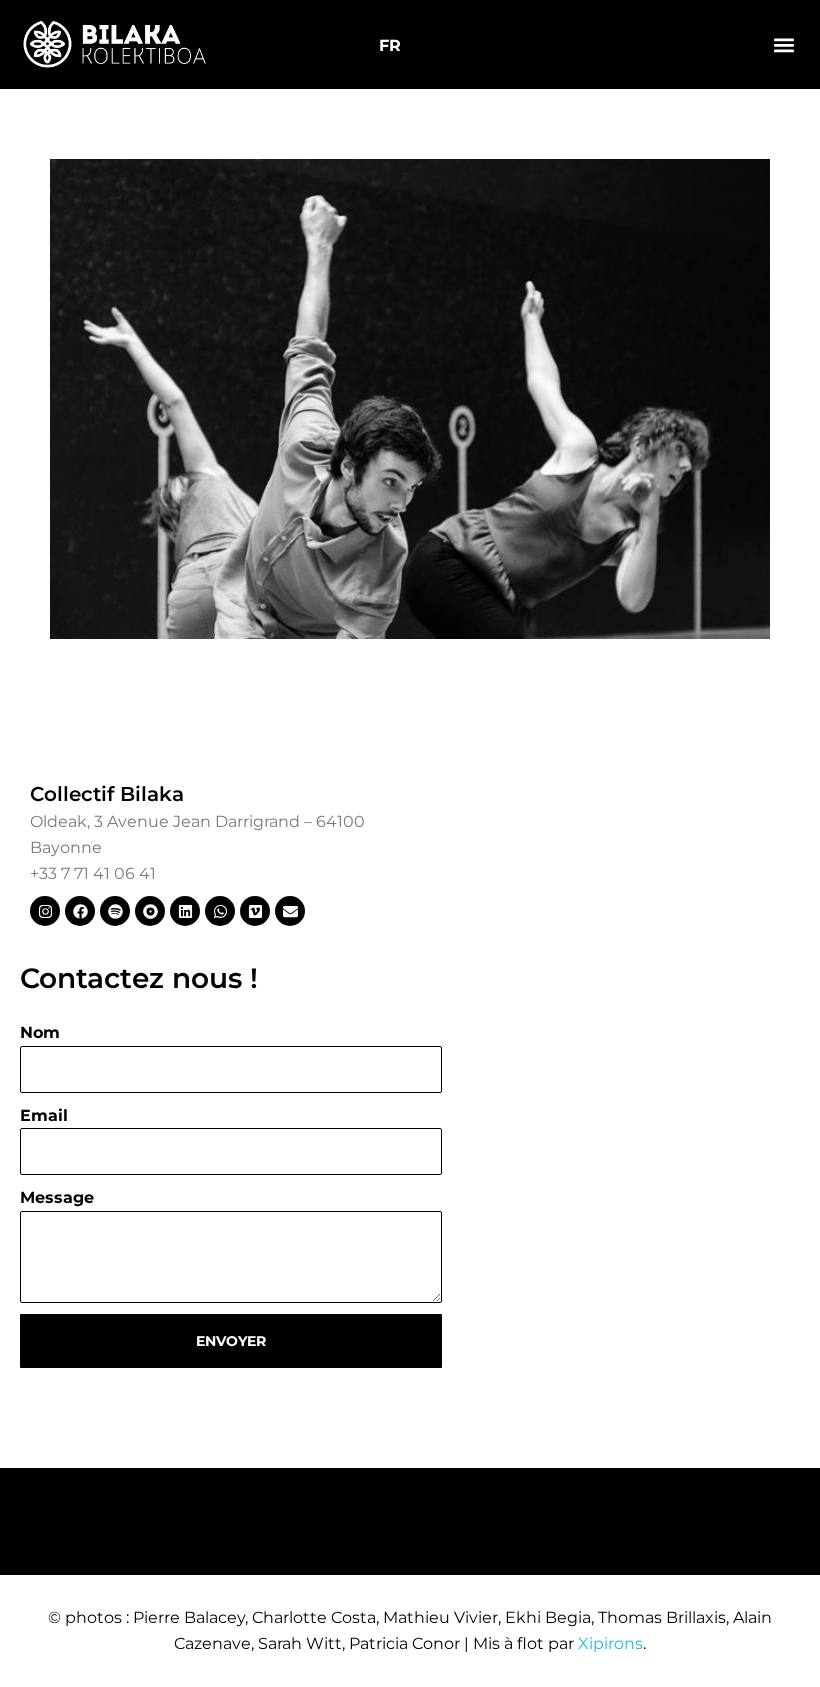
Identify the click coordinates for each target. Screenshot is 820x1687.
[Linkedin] (185, 911)
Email (44, 1115)
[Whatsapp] (220, 911)
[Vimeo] (255, 911)
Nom (40, 1032)
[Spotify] (115, 911)
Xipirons (610, 1643)
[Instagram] (45, 911)
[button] (783, 44)
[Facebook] (80, 911)
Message (57, 1197)
